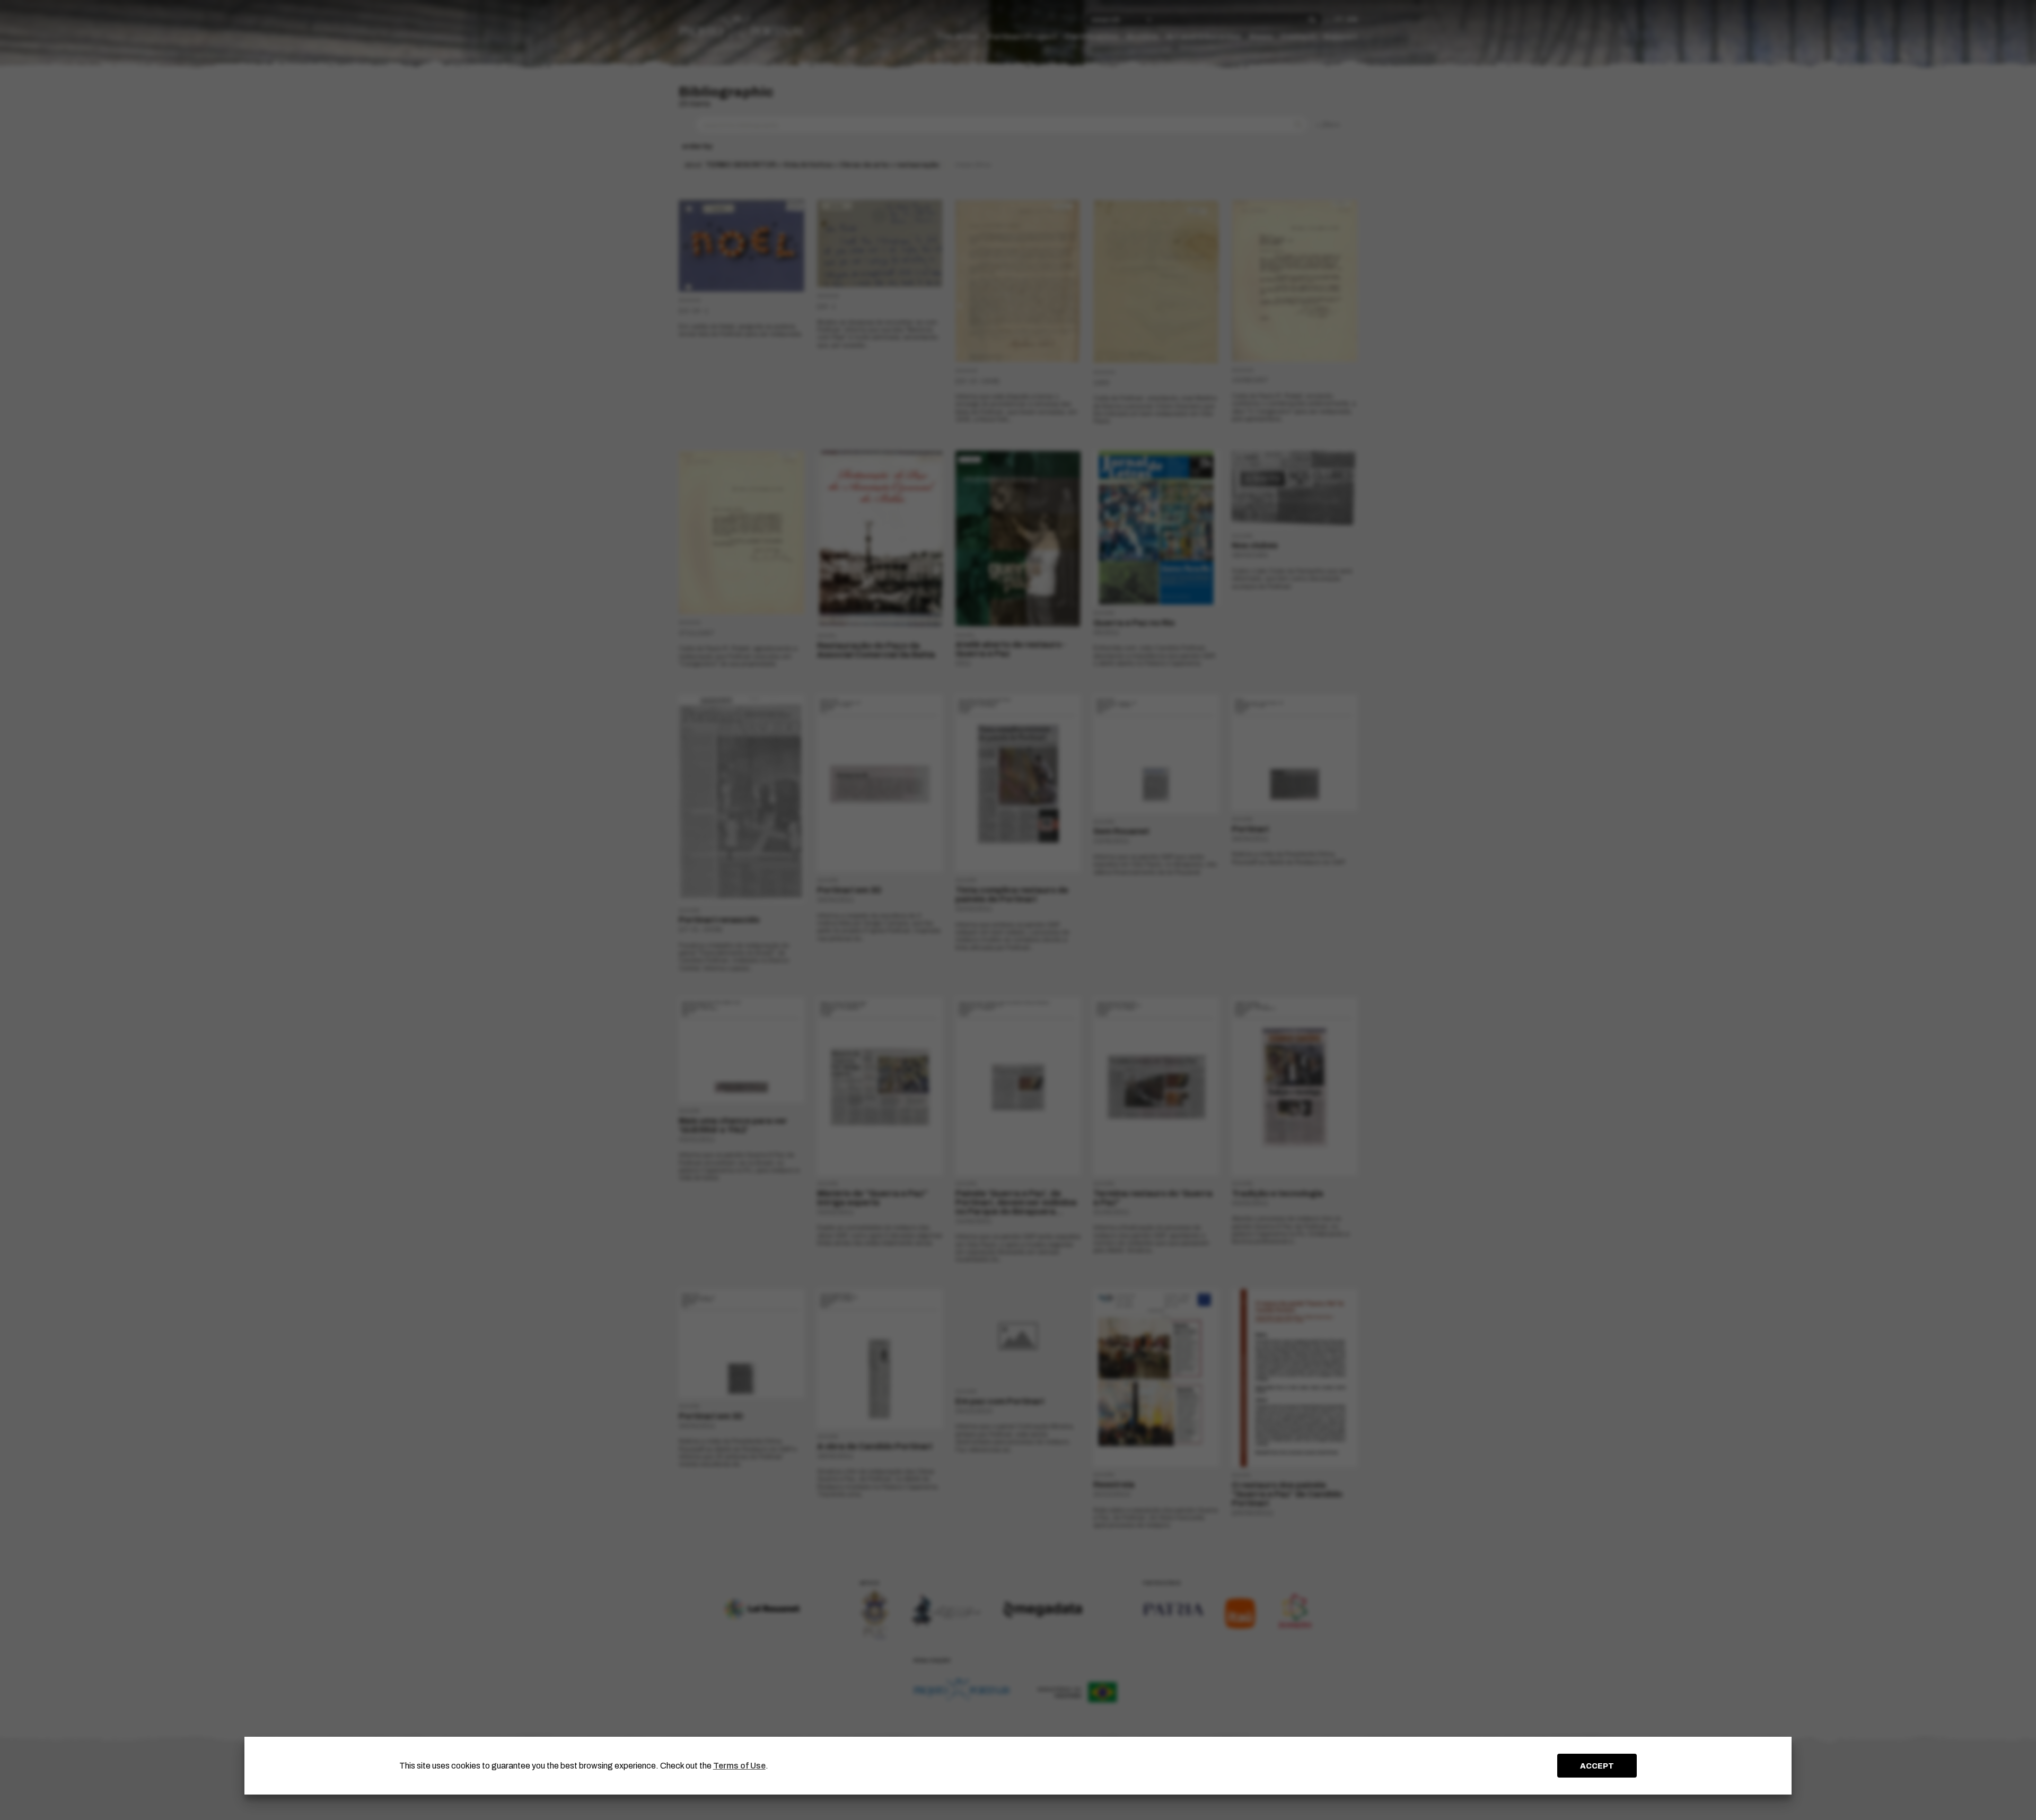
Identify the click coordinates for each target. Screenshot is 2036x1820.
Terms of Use (739, 1766)
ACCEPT (1597, 1766)
